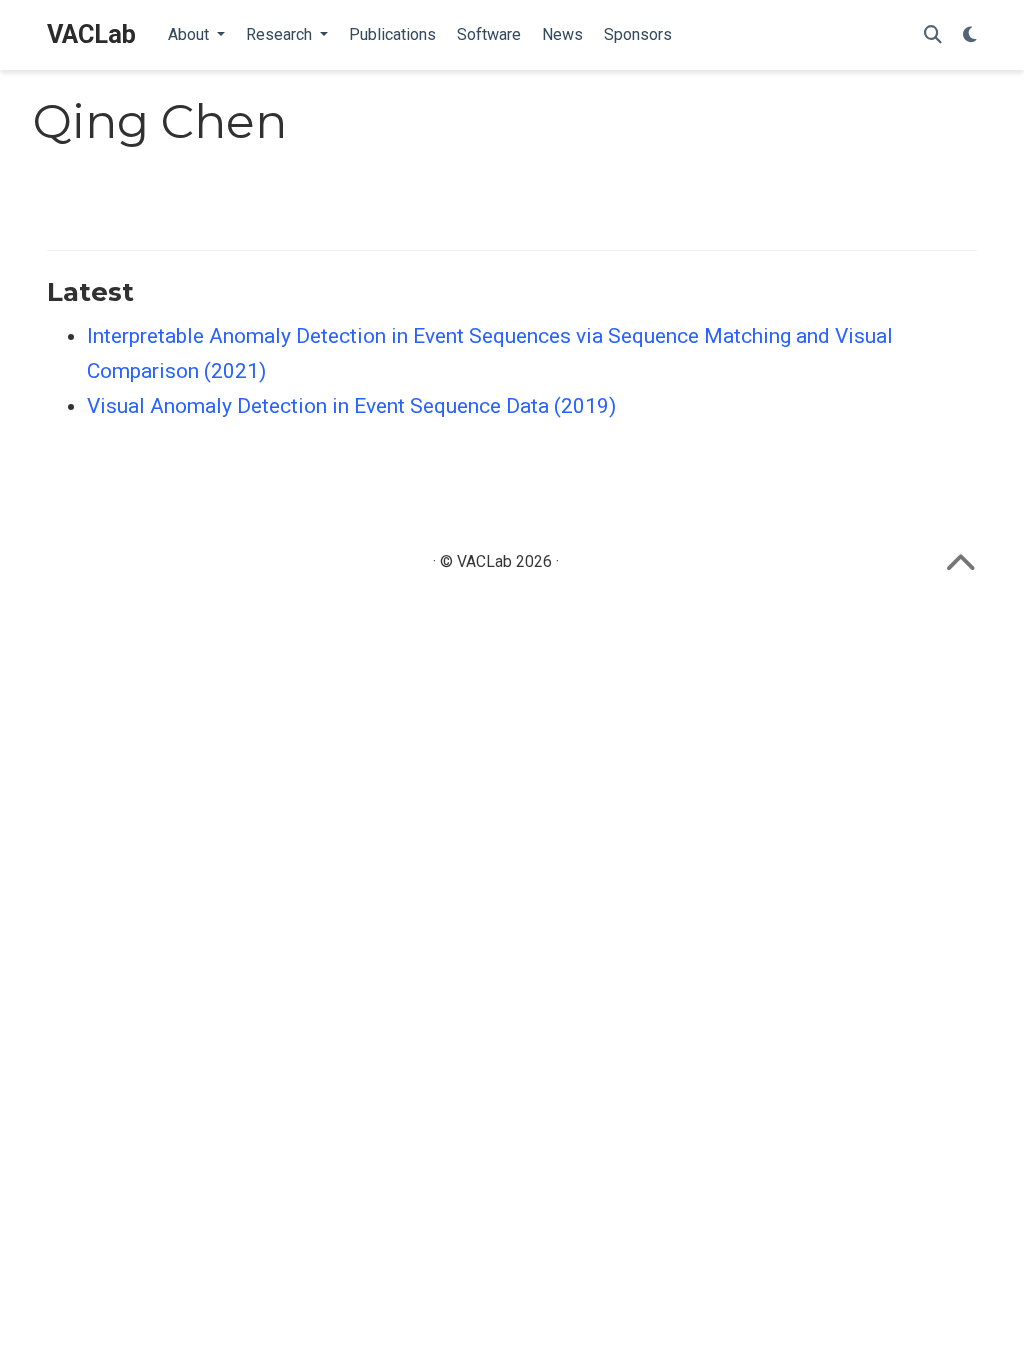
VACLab (91, 34)
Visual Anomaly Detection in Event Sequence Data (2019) (351, 406)
